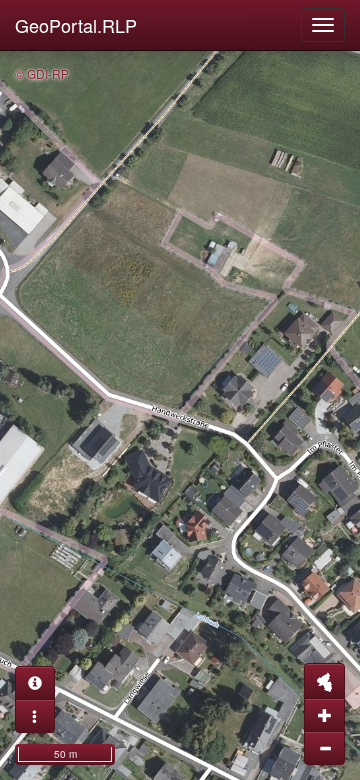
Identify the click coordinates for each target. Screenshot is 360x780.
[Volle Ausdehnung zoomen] (324, 681)
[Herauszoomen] (324, 748)
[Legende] (35, 716)
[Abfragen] (35, 683)
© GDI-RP (42, 73)
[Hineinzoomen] (324, 715)
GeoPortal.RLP (76, 25)
